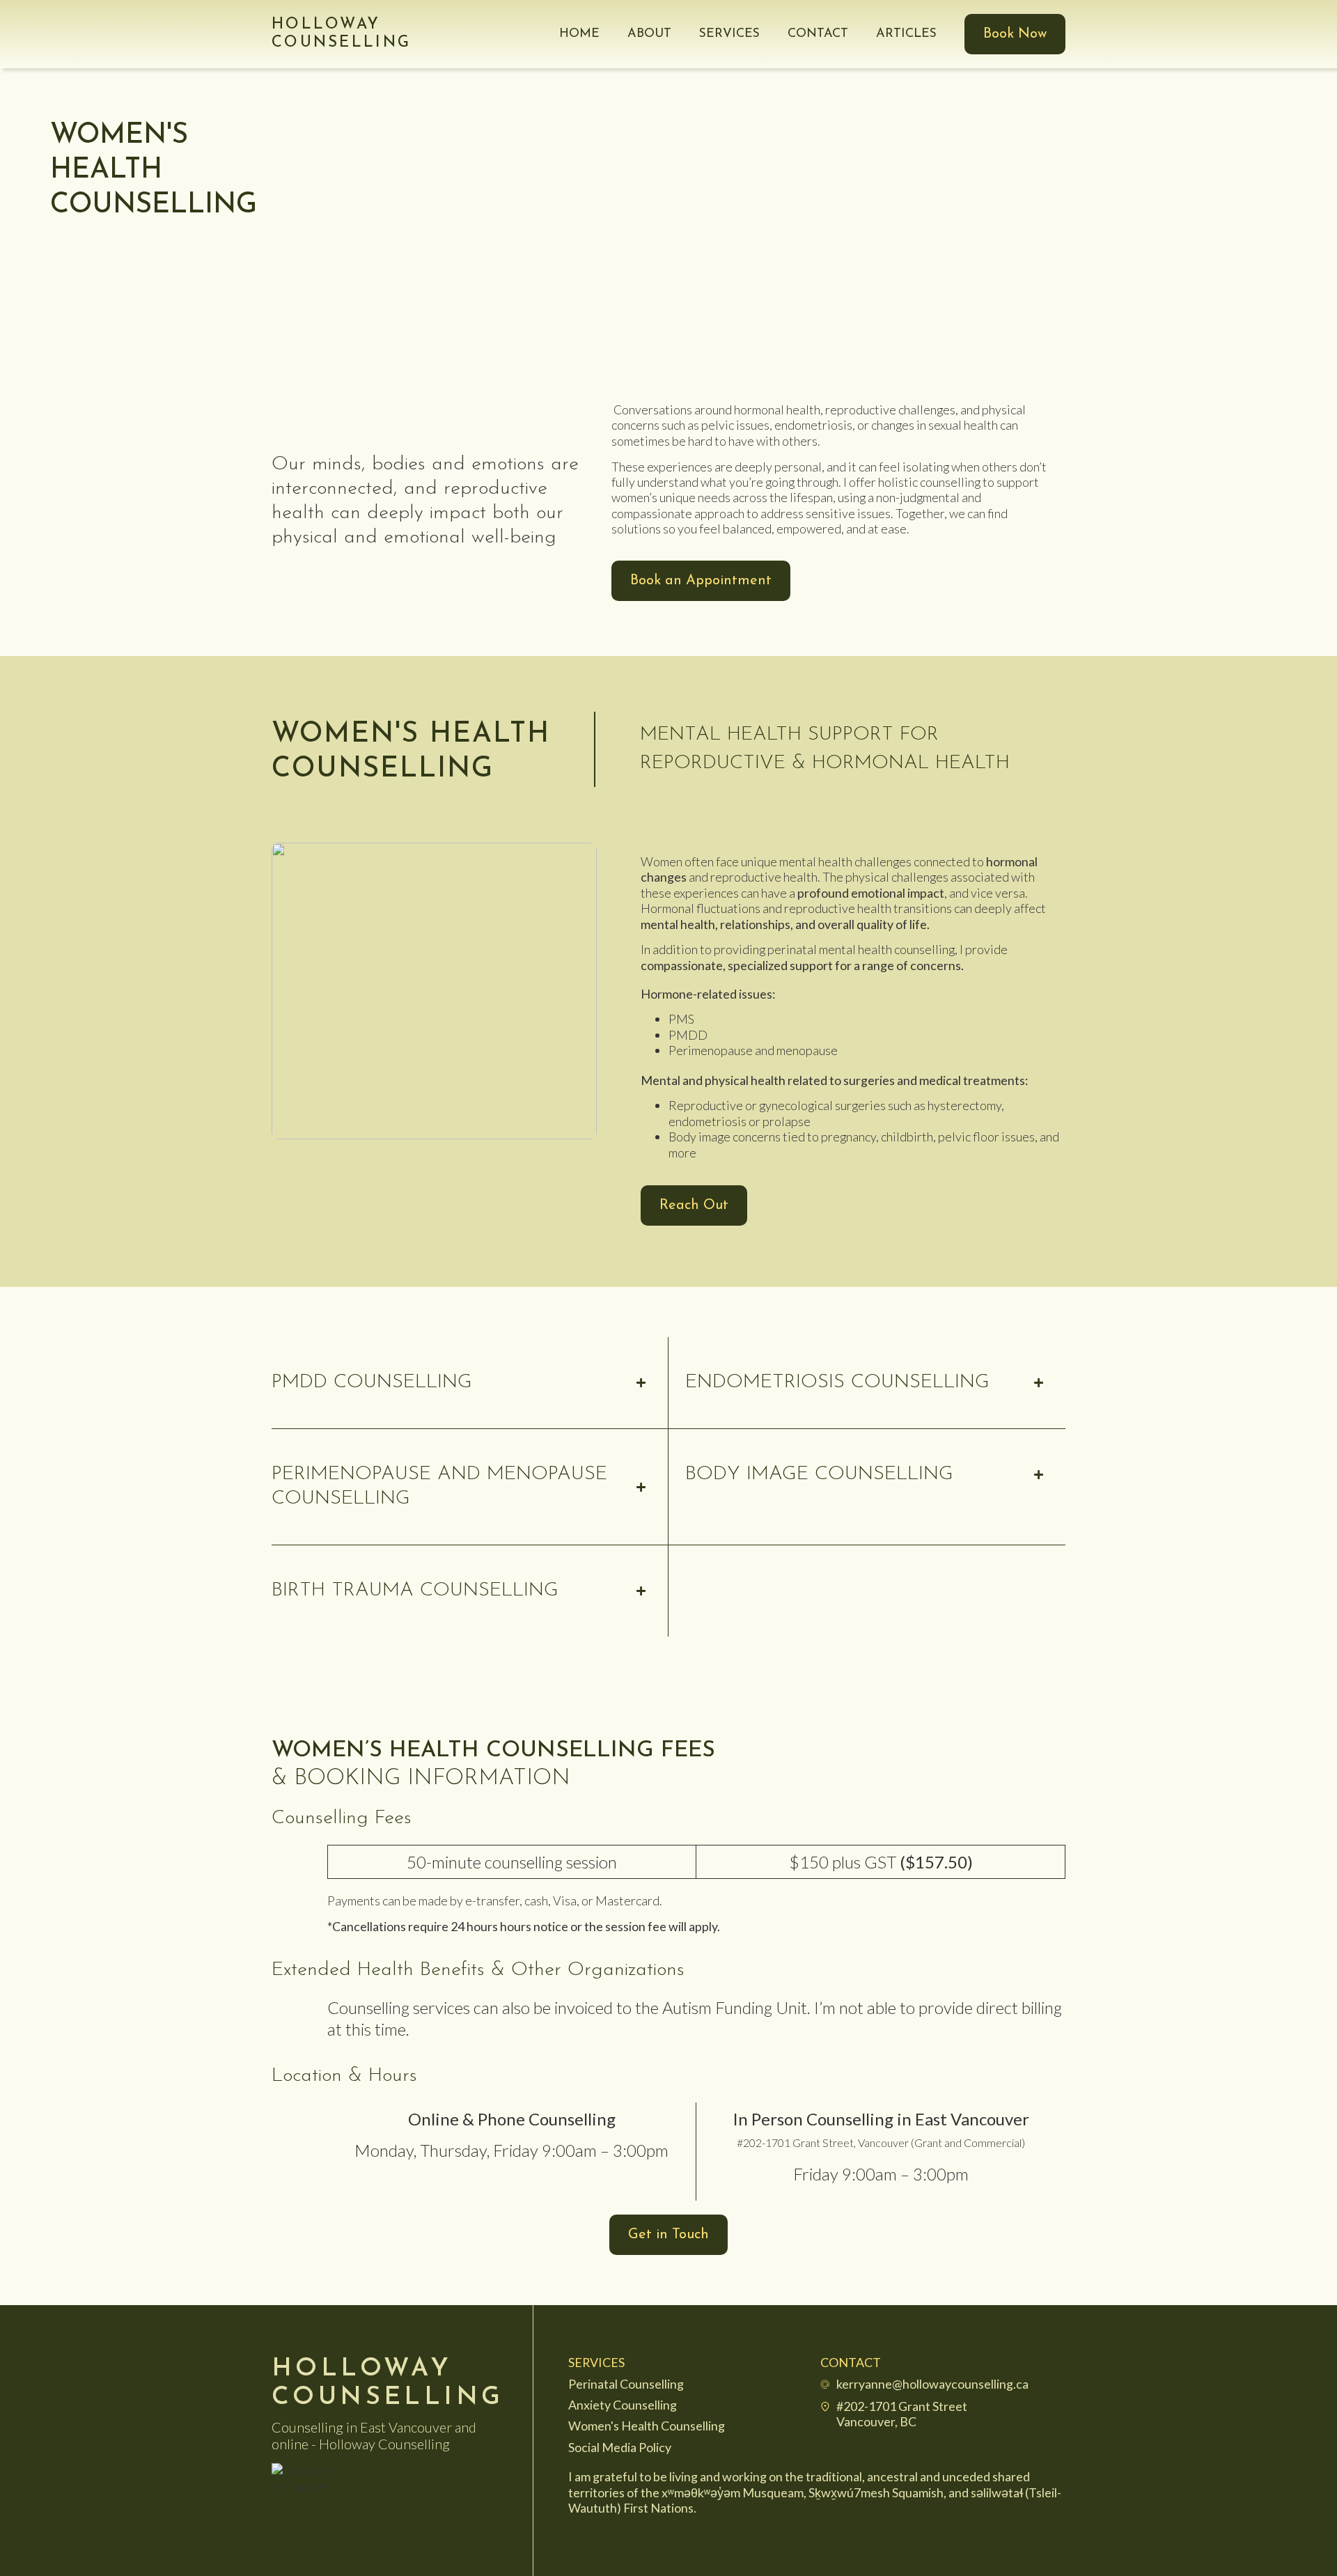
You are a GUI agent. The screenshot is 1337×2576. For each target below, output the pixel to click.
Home (579, 34)
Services (729, 34)
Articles (906, 34)
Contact (818, 34)
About (649, 34)
